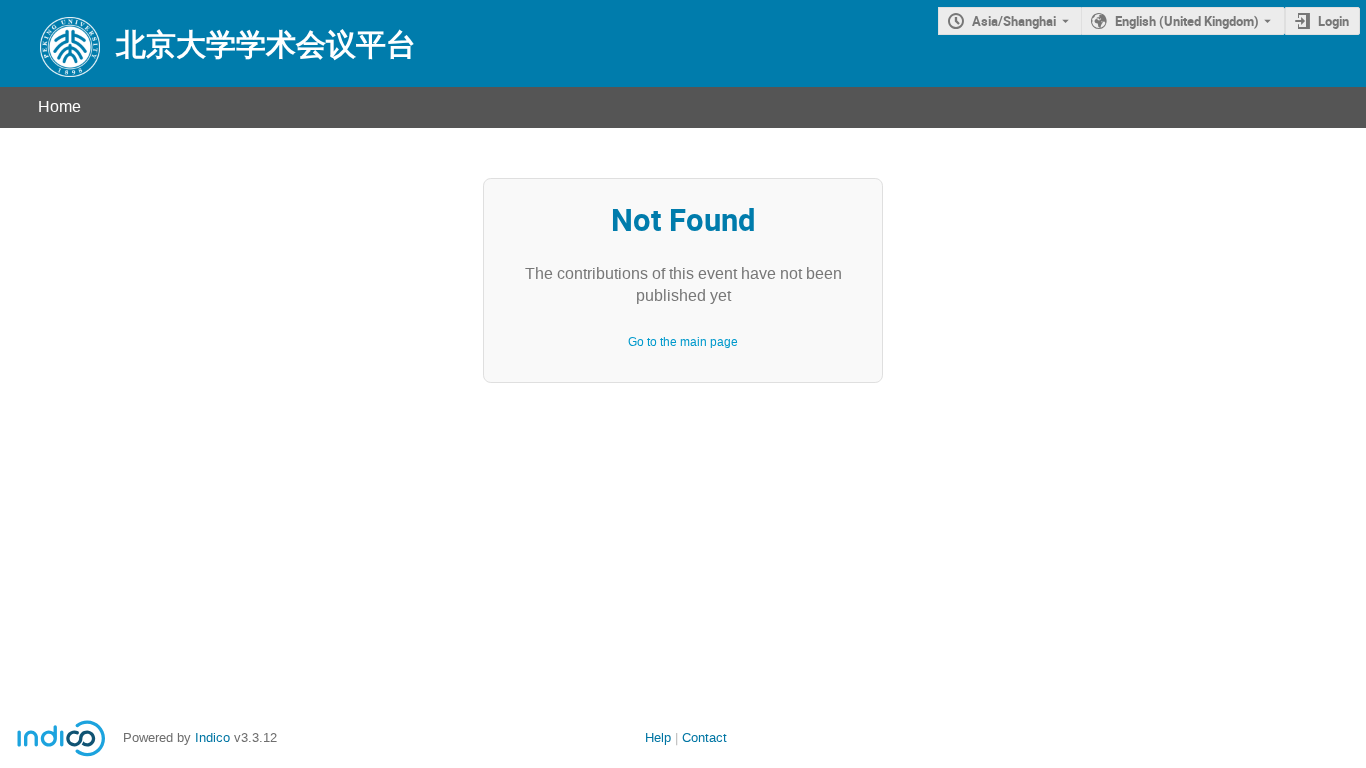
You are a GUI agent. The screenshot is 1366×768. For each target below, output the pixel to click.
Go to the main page (683, 342)
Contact (704, 737)
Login (1333, 21)
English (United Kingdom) (1187, 21)
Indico (212, 737)
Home (59, 106)
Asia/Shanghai (1014, 21)
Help (658, 737)
